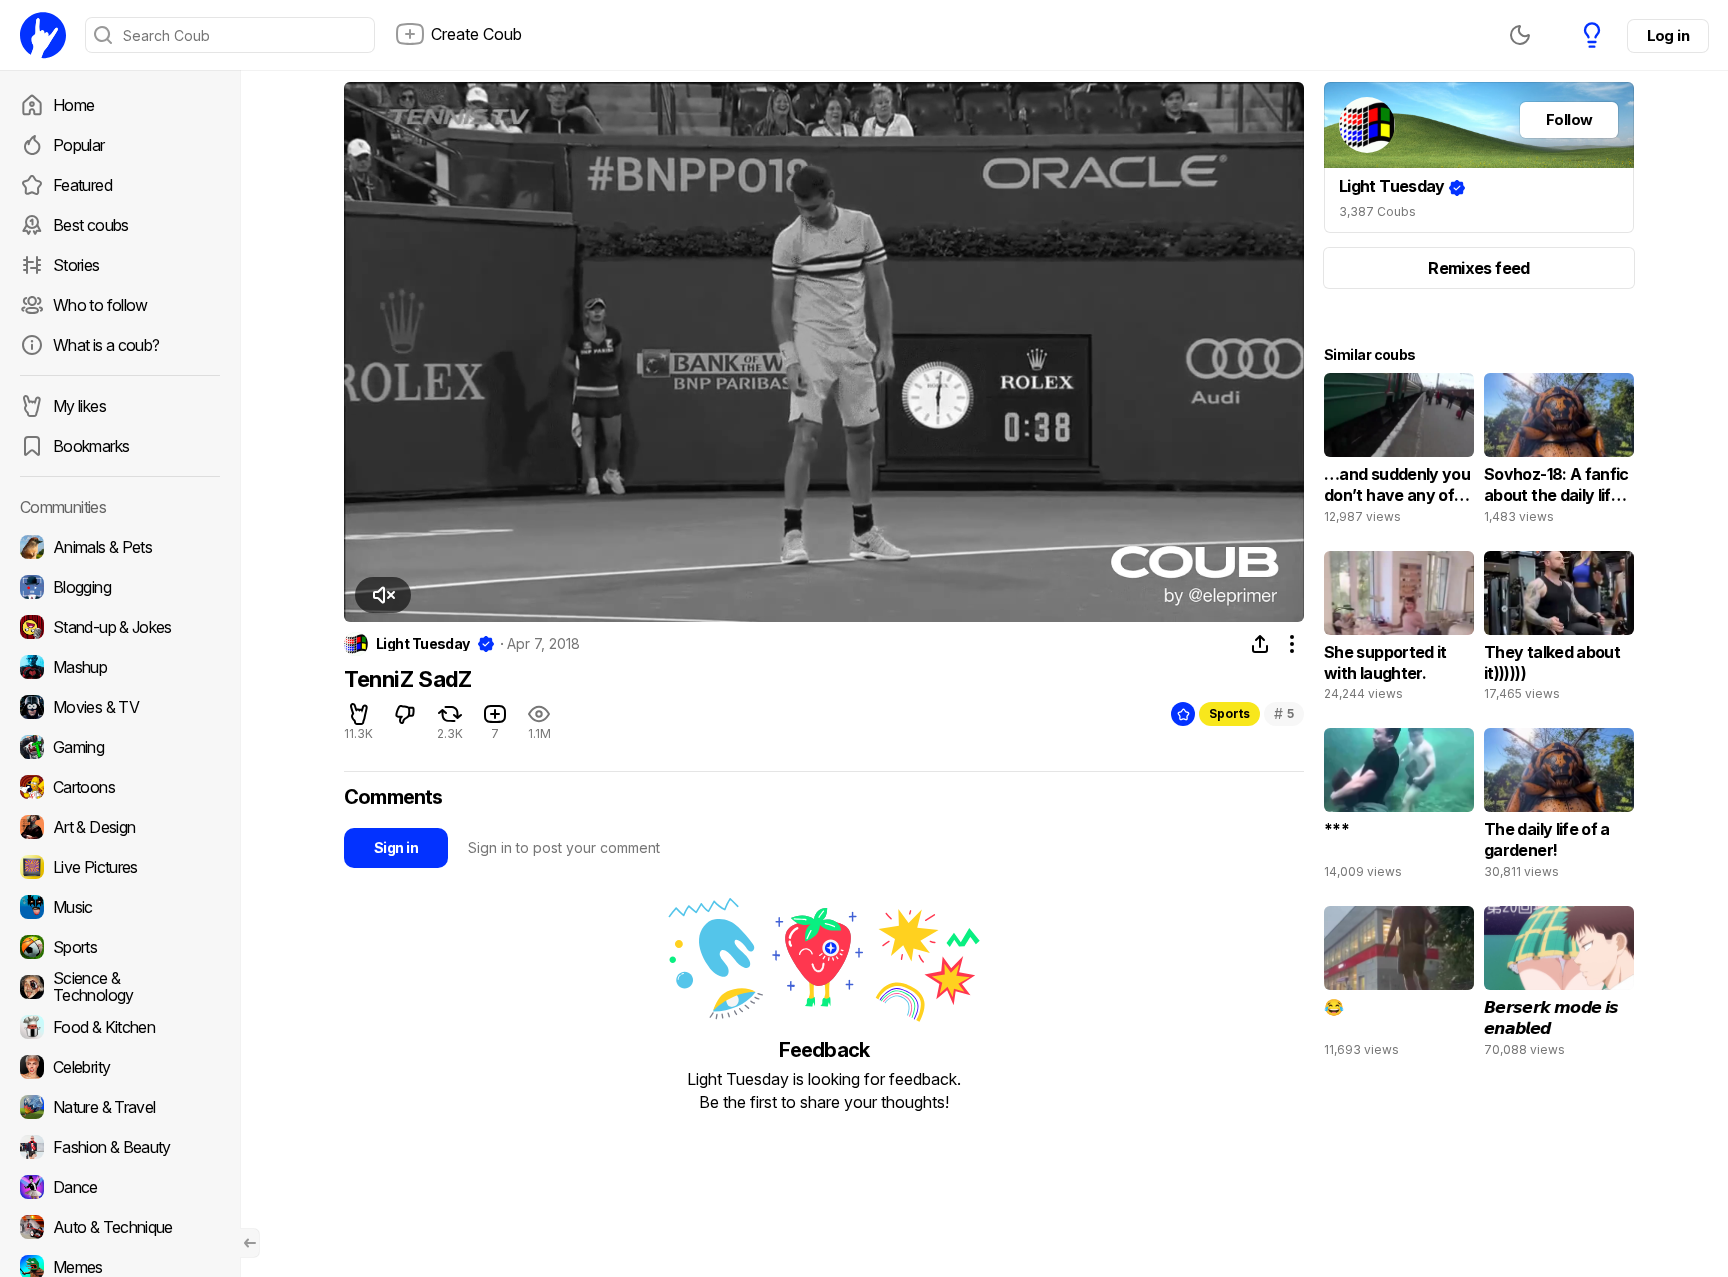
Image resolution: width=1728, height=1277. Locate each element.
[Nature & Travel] (120, 1107)
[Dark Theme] (1520, 35)
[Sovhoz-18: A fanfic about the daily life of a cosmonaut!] (1559, 453)
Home (73, 105)
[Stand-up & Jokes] (120, 627)
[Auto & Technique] (120, 1227)
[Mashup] (120, 667)
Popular (79, 145)
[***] (1399, 808)
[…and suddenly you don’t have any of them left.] (1399, 453)
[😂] (1399, 986)
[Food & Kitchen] (120, 1027)
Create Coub (476, 34)
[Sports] (120, 947)
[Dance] (120, 1187)
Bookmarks (91, 446)
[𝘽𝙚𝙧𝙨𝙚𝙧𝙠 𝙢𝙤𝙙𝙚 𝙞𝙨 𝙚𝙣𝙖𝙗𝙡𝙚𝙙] (1559, 986)
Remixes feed (1478, 268)
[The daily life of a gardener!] (1559, 808)
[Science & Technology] (120, 987)
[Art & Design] (120, 827)
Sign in (396, 847)
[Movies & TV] (120, 707)
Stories (76, 265)
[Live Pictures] (120, 867)
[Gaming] (120, 747)
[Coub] (43, 35)
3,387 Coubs (1377, 211)
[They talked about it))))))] (1559, 631)
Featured (82, 185)
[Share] (1260, 644)
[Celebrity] (120, 1067)
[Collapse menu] (250, 1243)
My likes (79, 406)
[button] (383, 595)
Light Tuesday (423, 644)
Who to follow (100, 305)
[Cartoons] (120, 787)
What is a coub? (106, 345)
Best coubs (91, 225)
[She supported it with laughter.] (1399, 631)
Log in (1668, 35)
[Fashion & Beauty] (120, 1147)
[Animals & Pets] (120, 547)
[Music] (120, 907)
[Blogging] (120, 587)
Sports (1229, 713)
